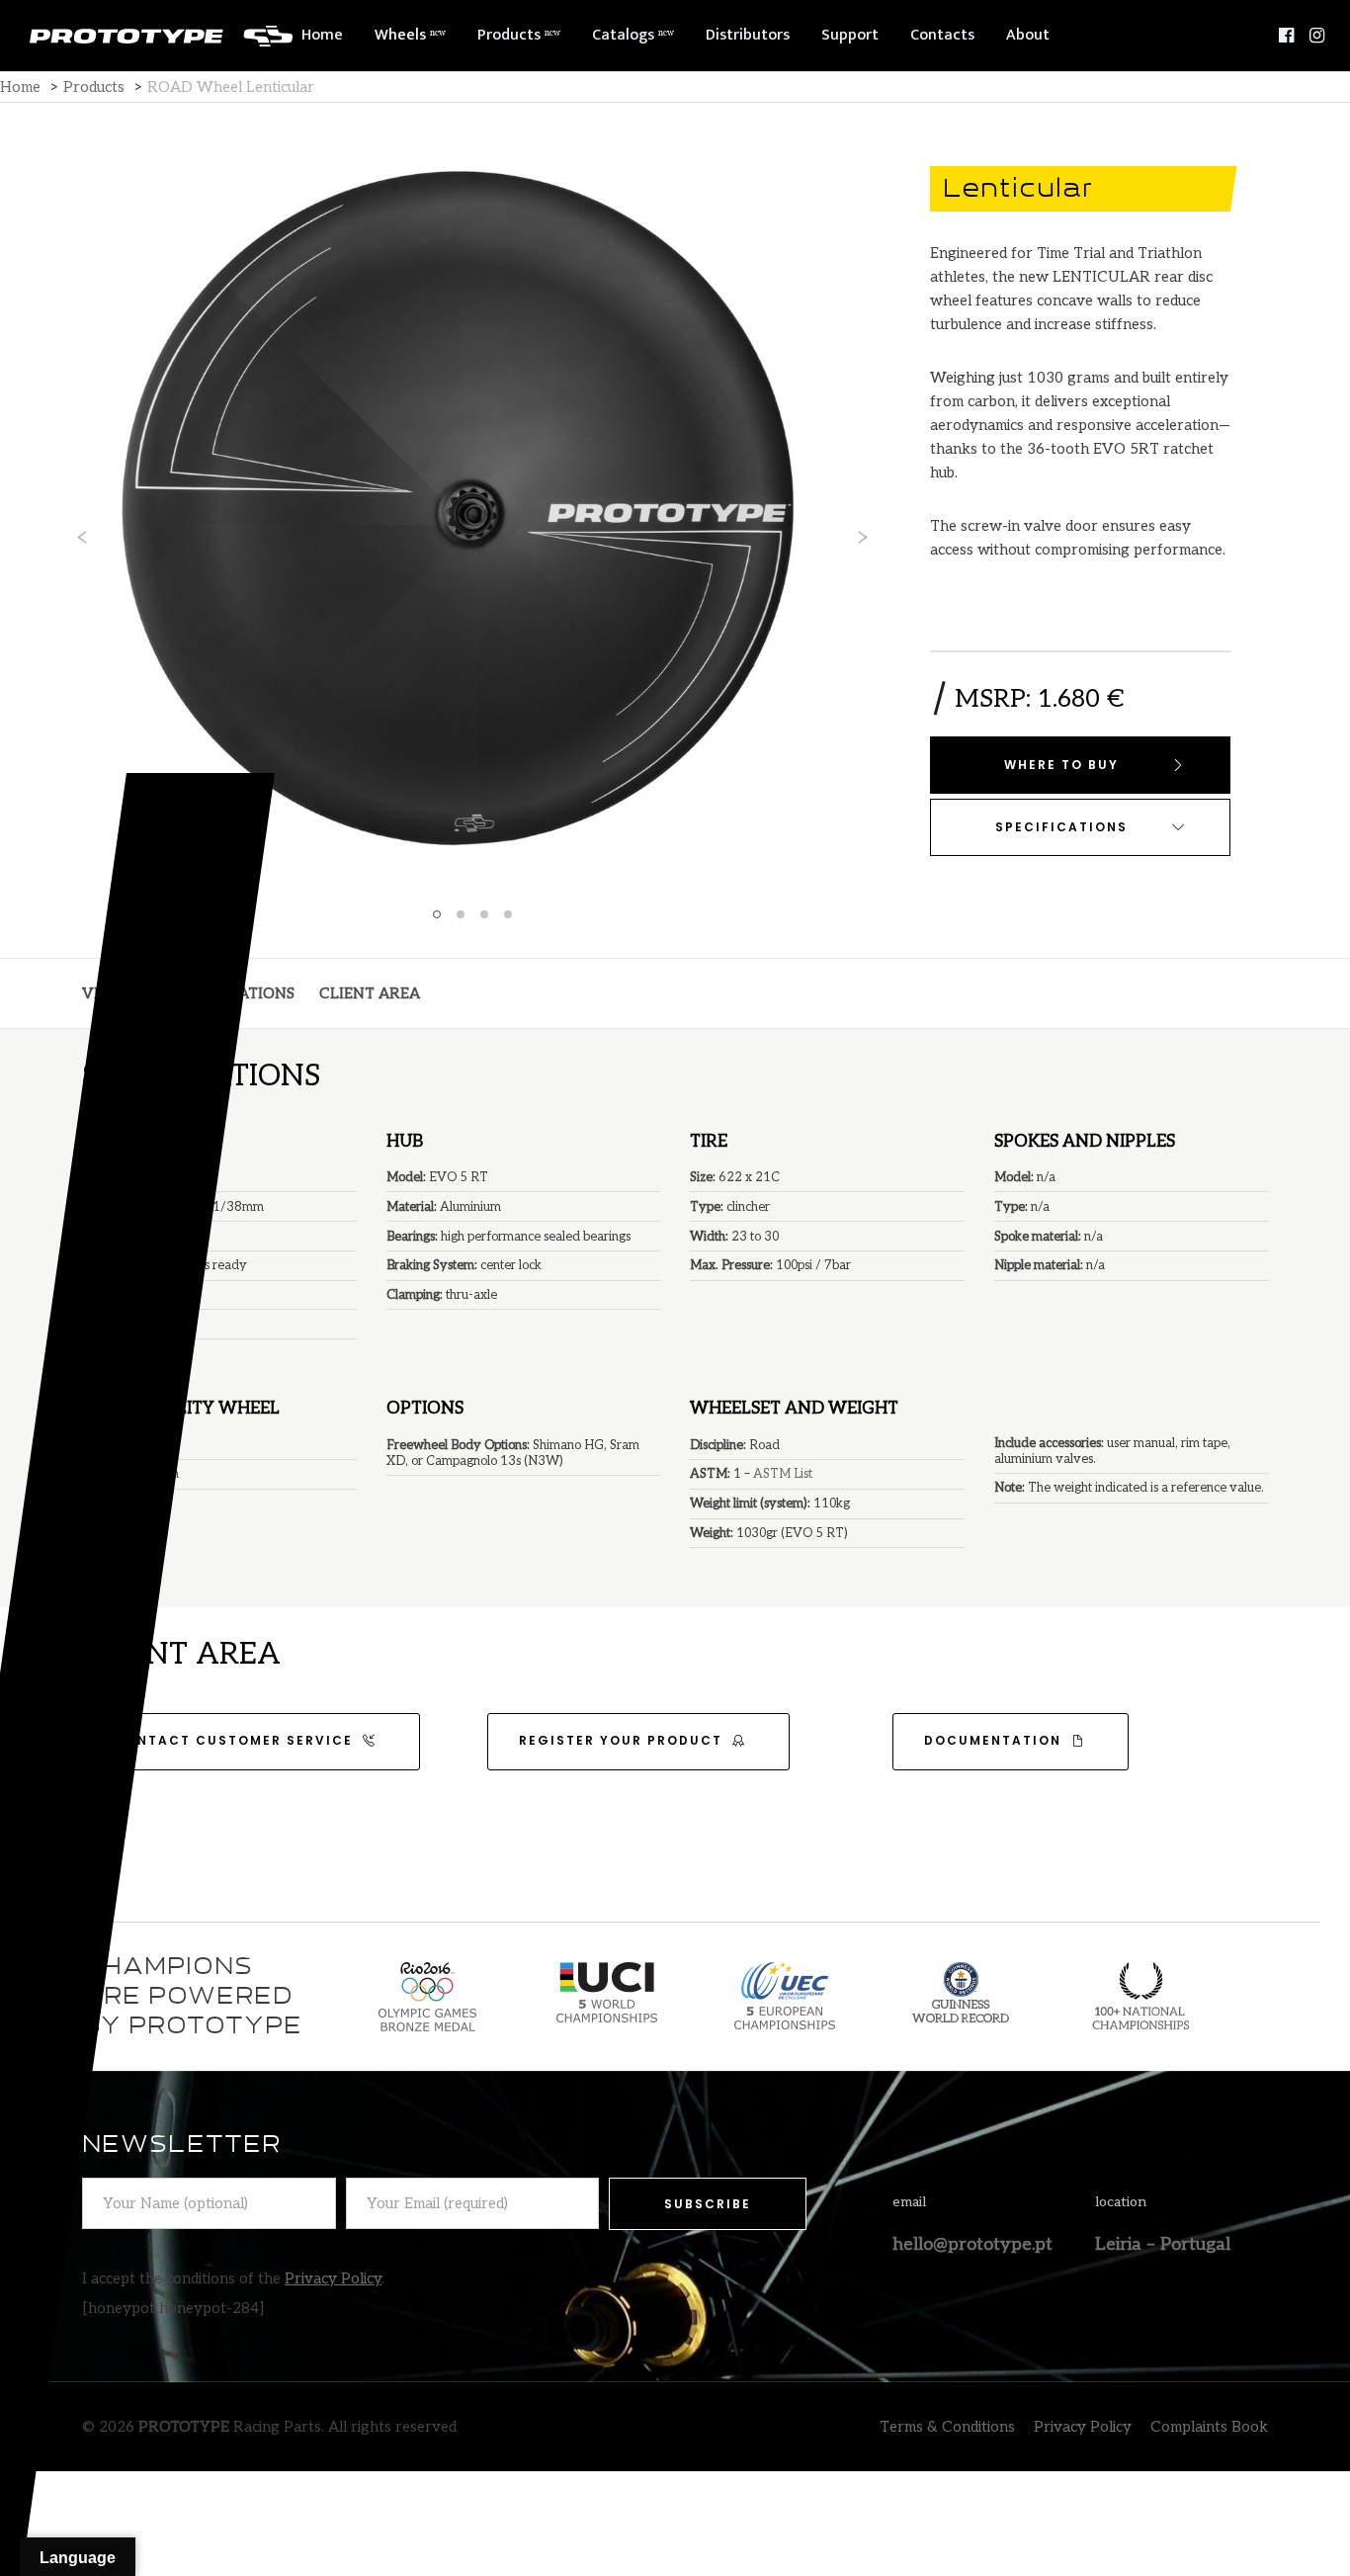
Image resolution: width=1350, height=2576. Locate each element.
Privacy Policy (333, 2278)
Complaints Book (1209, 2427)
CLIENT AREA (370, 993)
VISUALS (114, 993)
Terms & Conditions (947, 2427)
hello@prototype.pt (972, 2244)
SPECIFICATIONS (233, 993)
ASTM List (783, 1474)
